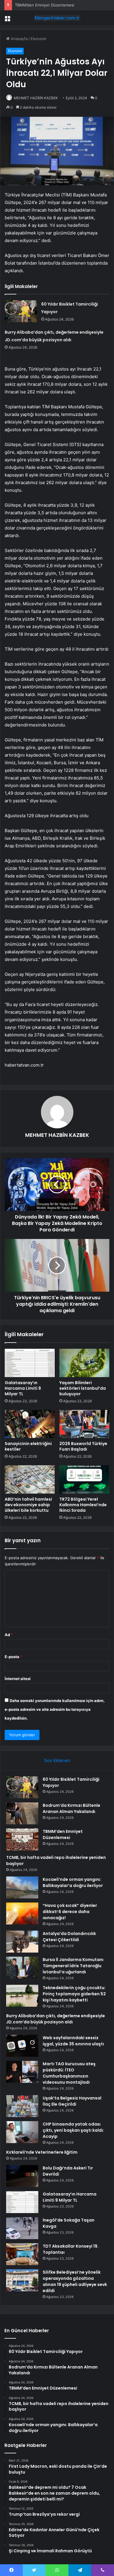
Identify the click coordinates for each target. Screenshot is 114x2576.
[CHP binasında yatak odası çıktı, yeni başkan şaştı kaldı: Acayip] (22, 2132)
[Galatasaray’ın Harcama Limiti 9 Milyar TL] (30, 1363)
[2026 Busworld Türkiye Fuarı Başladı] (84, 1424)
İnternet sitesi (18, 1679)
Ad (9, 1635)
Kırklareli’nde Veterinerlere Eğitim (42, 2152)
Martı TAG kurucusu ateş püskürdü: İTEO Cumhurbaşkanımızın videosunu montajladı (69, 2073)
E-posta (13, 1657)
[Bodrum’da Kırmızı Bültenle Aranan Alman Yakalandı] (22, 1813)
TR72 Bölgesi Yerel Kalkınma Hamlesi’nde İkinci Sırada (83, 1505)
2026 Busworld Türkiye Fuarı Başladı (83, 1446)
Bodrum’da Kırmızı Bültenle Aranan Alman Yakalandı (71, 1808)
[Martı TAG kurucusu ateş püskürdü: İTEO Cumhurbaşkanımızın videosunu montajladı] (22, 2072)
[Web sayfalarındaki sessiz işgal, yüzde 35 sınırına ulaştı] (22, 2046)
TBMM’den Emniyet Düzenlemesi (45, 5)
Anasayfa (19, 39)
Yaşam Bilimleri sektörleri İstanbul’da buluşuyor (83, 1388)
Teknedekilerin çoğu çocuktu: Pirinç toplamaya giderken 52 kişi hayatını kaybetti (74, 1994)
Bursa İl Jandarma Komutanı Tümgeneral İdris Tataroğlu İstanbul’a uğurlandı (73, 1966)
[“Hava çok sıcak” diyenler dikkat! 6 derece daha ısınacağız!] (22, 1913)
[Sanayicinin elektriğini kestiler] (30, 1424)
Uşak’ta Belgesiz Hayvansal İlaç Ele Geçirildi (72, 2101)
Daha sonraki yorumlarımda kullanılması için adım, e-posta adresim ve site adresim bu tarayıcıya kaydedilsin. (55, 1709)
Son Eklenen (57, 1760)
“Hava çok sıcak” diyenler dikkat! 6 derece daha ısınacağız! (70, 1912)
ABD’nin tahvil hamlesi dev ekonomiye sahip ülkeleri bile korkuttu (28, 1505)
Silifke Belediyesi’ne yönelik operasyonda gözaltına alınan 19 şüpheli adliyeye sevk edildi (75, 2281)
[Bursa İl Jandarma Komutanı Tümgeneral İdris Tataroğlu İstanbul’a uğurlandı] (22, 1968)
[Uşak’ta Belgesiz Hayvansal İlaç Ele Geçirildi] (22, 2106)
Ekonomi (38, 39)
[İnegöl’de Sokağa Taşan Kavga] (22, 2228)
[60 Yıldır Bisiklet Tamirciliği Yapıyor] (21, 311)
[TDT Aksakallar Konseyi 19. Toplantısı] (22, 2254)
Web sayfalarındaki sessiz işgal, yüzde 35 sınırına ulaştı (73, 2041)
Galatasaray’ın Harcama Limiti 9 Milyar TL (23, 1388)
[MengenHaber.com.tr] (57, 18)
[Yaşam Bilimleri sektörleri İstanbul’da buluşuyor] (84, 1363)
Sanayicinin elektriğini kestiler (28, 1446)
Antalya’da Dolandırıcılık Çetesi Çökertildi (69, 1937)
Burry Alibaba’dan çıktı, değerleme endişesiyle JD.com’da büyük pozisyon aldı (56, 2019)
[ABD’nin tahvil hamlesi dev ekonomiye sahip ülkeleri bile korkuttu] (30, 1479)
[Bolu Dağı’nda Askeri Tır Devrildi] (22, 2176)
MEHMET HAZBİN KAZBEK (36, 98)
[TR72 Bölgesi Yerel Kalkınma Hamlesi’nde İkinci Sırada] (84, 1479)
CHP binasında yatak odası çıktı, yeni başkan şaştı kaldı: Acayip (73, 2130)
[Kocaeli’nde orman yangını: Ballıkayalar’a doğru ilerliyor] (22, 1887)
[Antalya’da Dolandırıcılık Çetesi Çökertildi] (22, 1942)
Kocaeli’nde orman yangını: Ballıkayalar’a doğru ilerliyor (73, 1882)
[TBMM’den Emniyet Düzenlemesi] (22, 1839)
